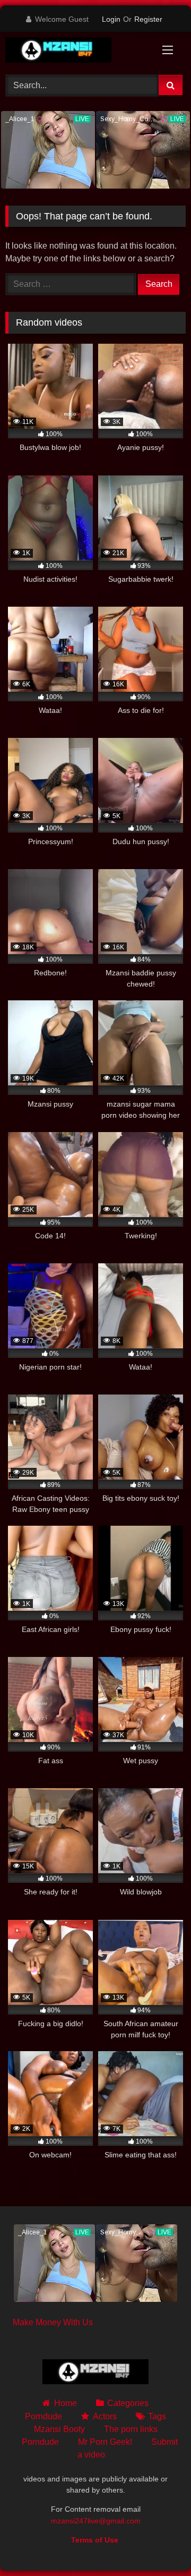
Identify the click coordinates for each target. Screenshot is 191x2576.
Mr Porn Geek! (105, 2442)
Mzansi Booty (59, 2429)
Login (111, 19)
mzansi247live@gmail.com (96, 2521)
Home (65, 2403)
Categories (128, 2403)
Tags (157, 2416)
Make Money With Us (53, 2322)
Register (148, 19)
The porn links (131, 2429)
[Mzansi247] (78, 52)
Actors (105, 2416)
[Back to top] (158, 2544)
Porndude (44, 2416)
